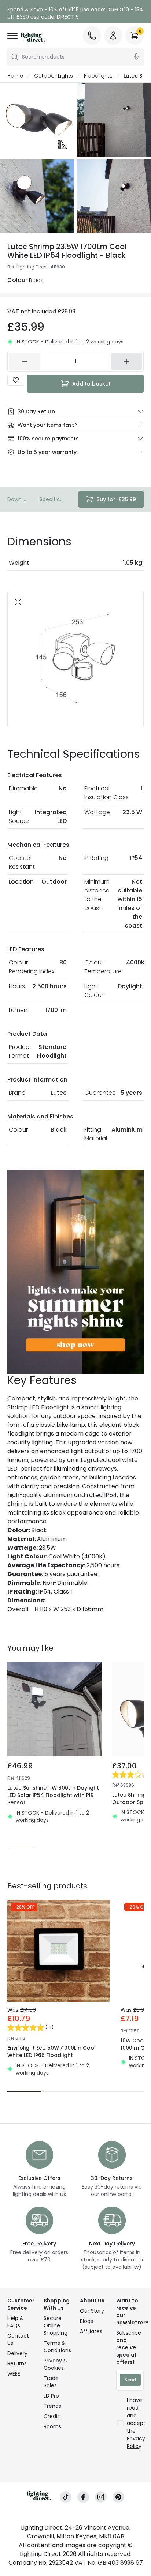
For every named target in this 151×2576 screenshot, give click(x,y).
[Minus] (25, 361)
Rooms (52, 2426)
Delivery (17, 2353)
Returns (17, 2363)
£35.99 (116, 499)
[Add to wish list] (16, 380)
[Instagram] (101, 2497)
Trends (52, 2406)
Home (15, 76)
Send (130, 2380)
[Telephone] (92, 35)
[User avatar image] (113, 35)
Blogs (86, 2321)
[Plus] (127, 361)
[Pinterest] (118, 2497)
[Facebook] (83, 2497)
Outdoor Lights (54, 76)
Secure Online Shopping (56, 2325)
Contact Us (18, 2339)
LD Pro (51, 2396)
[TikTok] (66, 2497)
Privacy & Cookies (56, 2364)
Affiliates (91, 2331)
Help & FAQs (16, 2322)
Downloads (18, 499)
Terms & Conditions (57, 2347)
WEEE (14, 2374)
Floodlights (98, 76)
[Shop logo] (33, 37)
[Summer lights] (75, 1272)
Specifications (53, 499)
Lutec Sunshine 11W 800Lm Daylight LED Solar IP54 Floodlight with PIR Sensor (53, 1795)
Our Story (92, 2311)
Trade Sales (51, 2382)
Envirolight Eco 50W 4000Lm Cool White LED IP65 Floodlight (51, 2052)
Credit (51, 2416)
